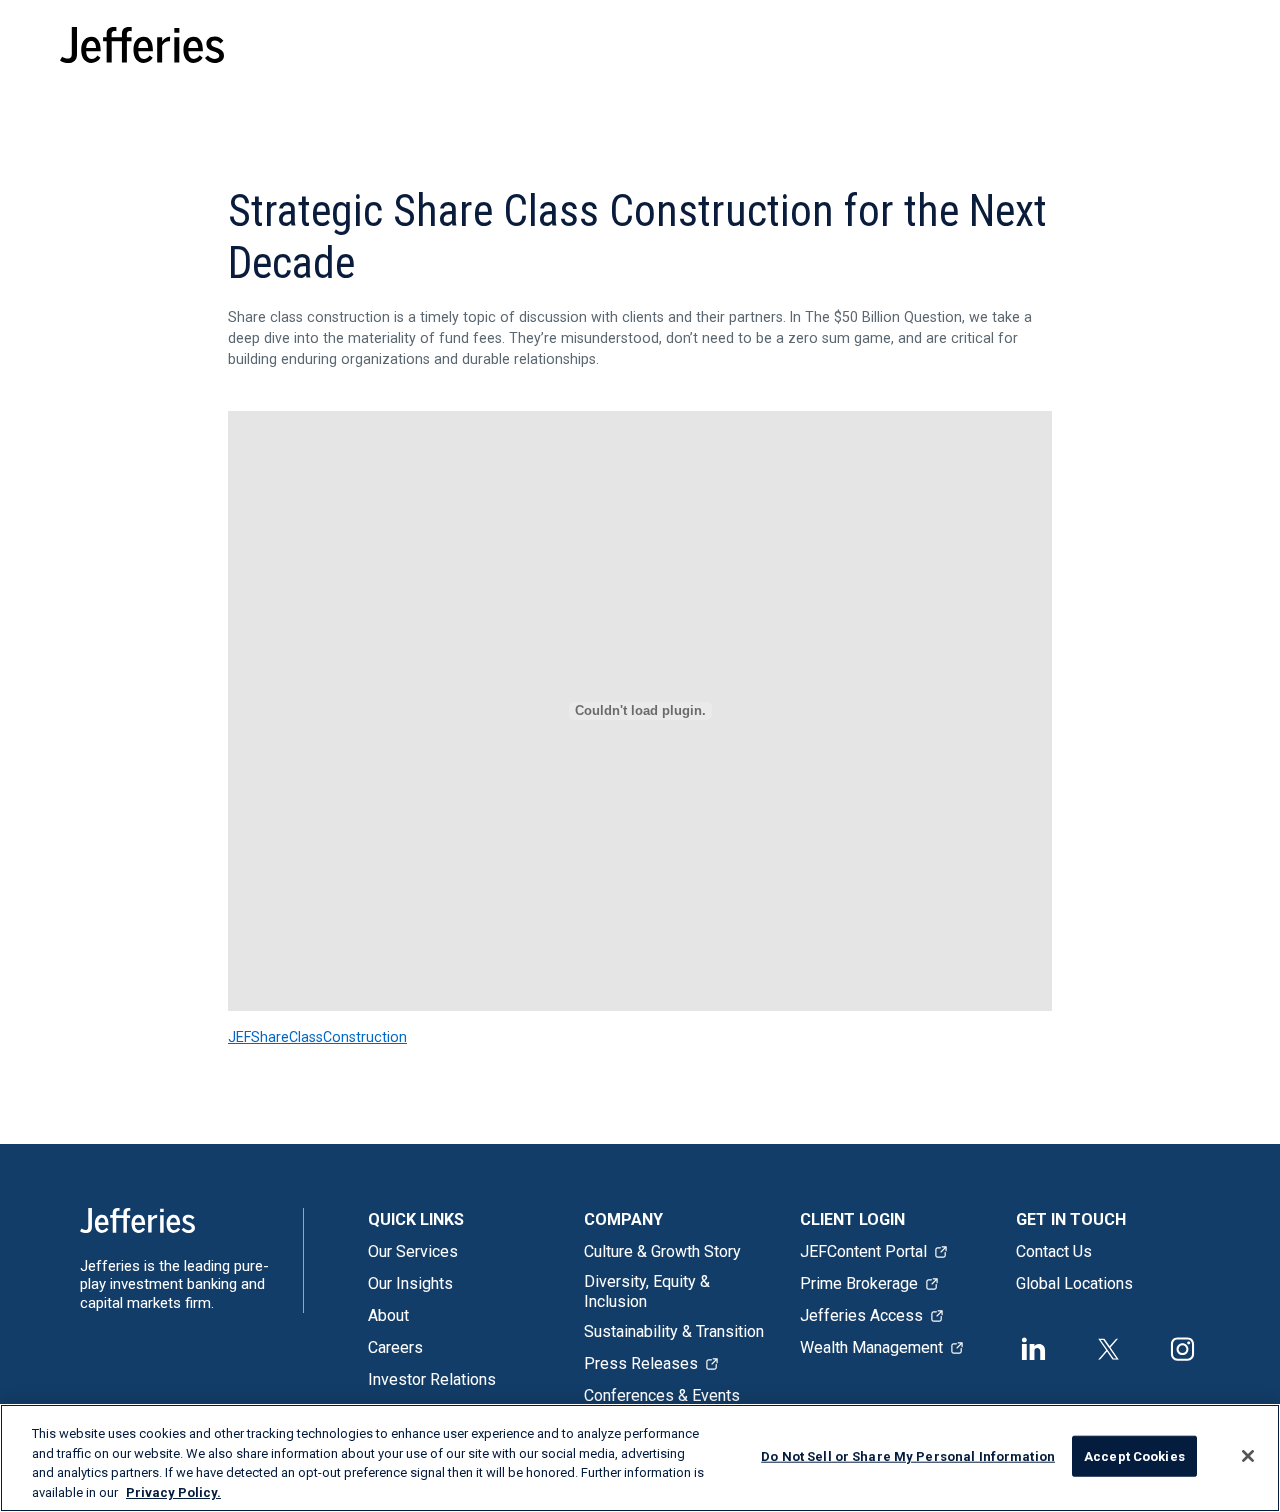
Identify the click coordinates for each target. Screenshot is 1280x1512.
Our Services (413, 1251)
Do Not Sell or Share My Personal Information (908, 1456)
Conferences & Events (662, 1395)
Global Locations (1074, 1283)
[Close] (1248, 1456)
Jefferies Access (861, 1315)
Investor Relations (432, 1379)
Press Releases (641, 1363)
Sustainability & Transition (674, 1331)
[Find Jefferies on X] (1108, 1347)
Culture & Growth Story (662, 1251)
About (388, 1315)
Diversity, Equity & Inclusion (647, 1291)
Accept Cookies (1134, 1456)
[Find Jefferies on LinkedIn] (1034, 1347)
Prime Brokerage (859, 1283)
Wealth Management (871, 1347)
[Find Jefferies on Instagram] (1183, 1347)
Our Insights (410, 1283)
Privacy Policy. (173, 1491)
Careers (395, 1347)
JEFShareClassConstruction (317, 1037)
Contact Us (1054, 1251)
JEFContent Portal (863, 1251)
